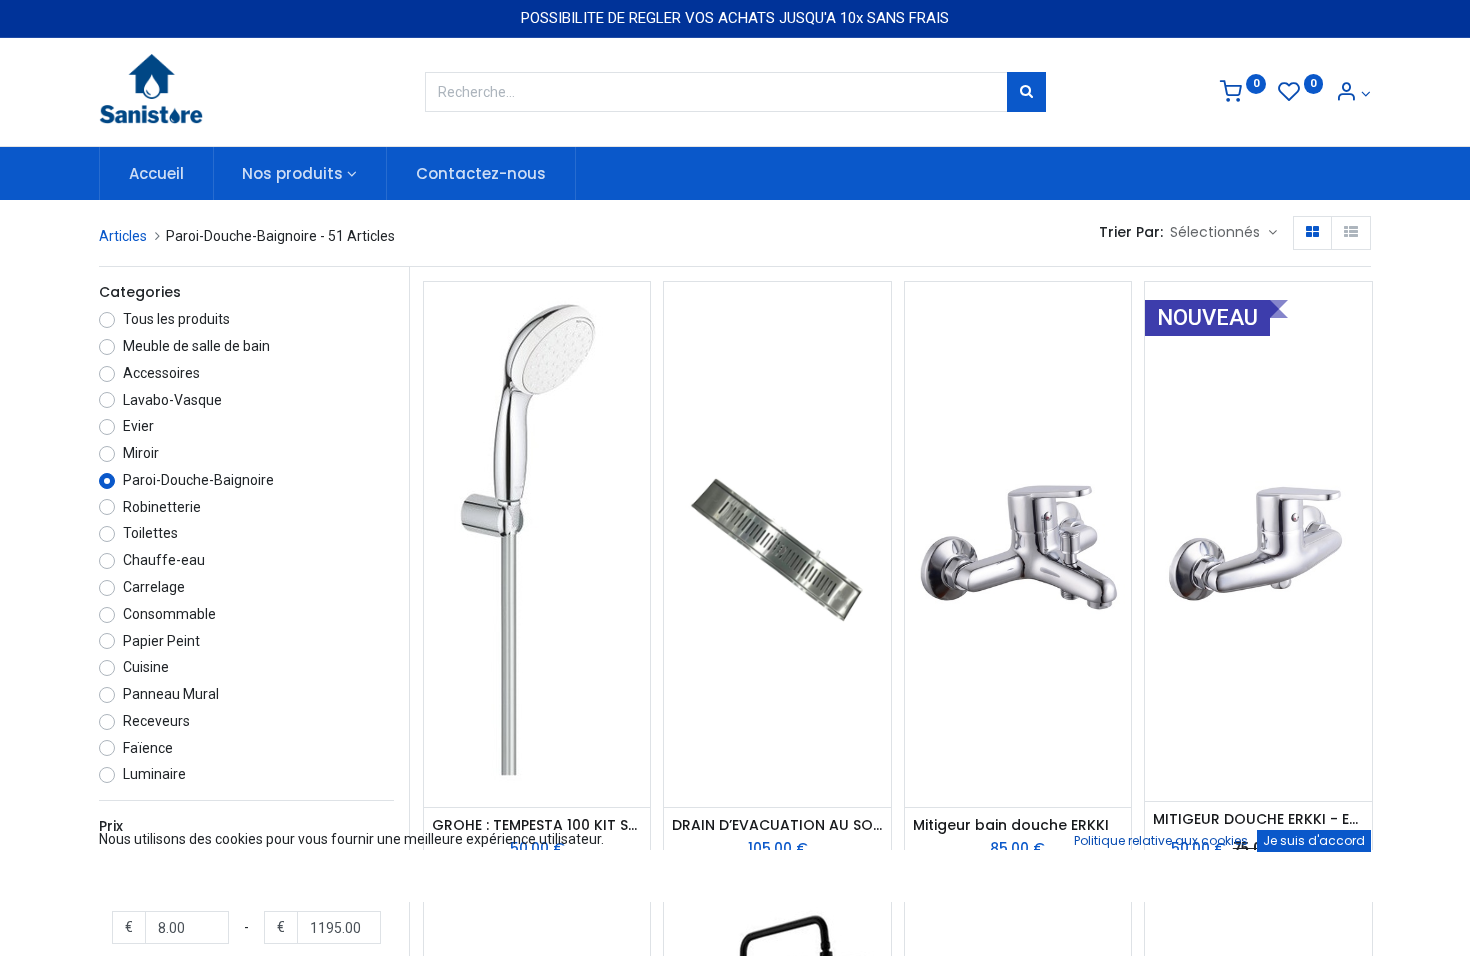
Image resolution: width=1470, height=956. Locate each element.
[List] (1351, 233)
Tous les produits (176, 319)
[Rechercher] (1026, 92)
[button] (1223, 233)
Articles (123, 236)
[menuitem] (156, 173)
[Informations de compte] (1353, 94)
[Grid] (1312, 233)
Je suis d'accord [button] (1314, 840)
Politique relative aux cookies (1161, 840)
